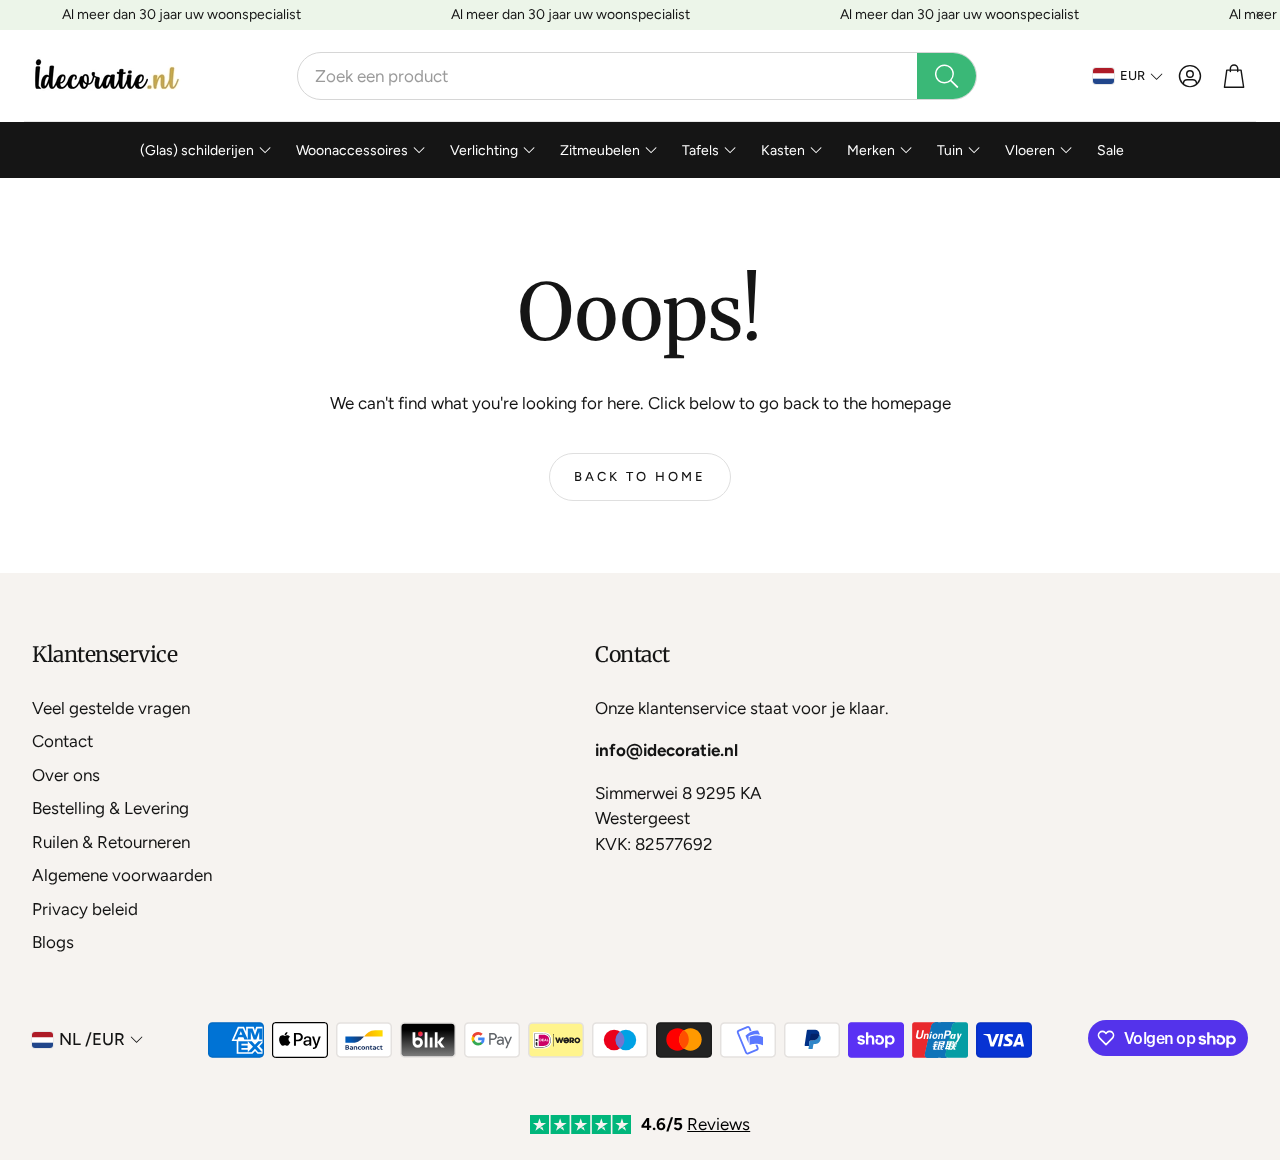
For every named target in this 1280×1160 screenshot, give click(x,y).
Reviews (718, 1124)
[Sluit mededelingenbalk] (1260, 15)
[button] (637, 76)
